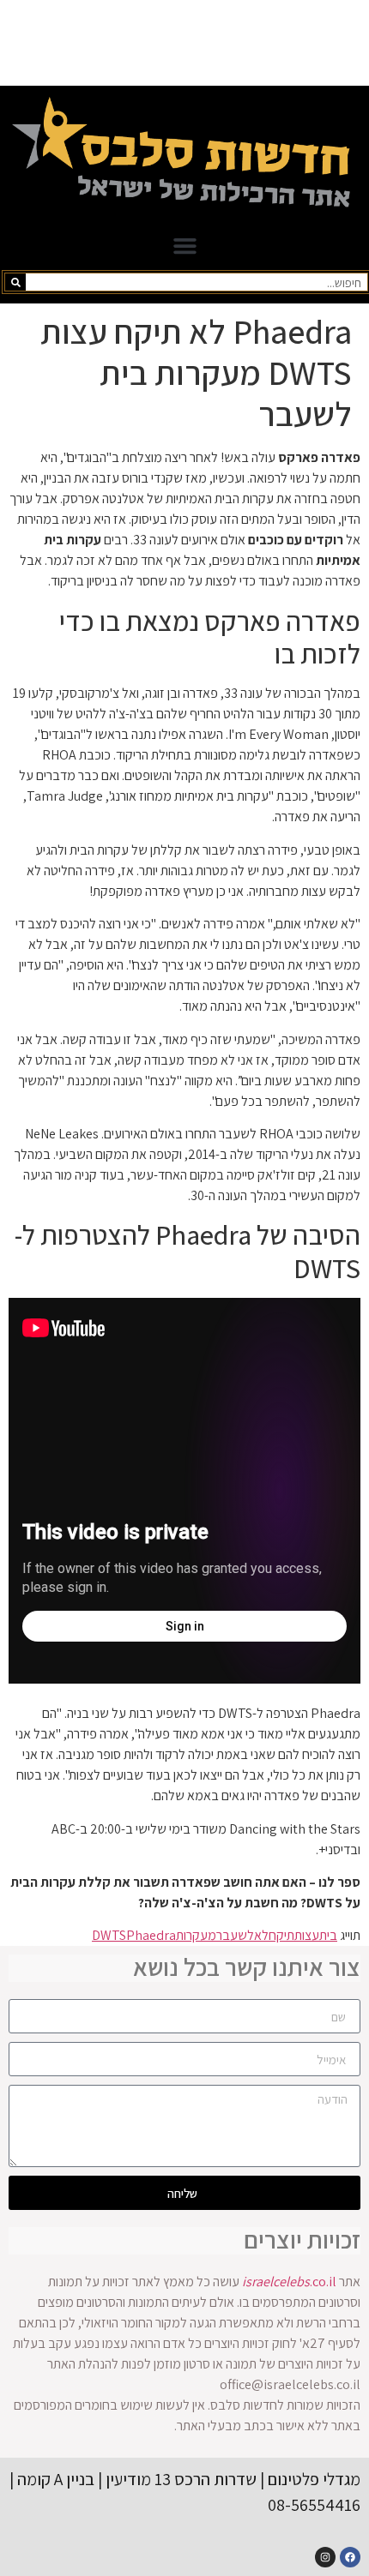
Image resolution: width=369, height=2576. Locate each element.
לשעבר (235, 1935)
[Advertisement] (184, 43)
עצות (307, 1935)
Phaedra (151, 1935)
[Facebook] (350, 2557)
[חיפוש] (15, 282)
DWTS (109, 1935)
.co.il (289, 2282)
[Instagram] (325, 2557)
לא (261, 1935)
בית (328, 1935)
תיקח (281, 1935)
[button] (184, 246)
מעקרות (196, 1935)
